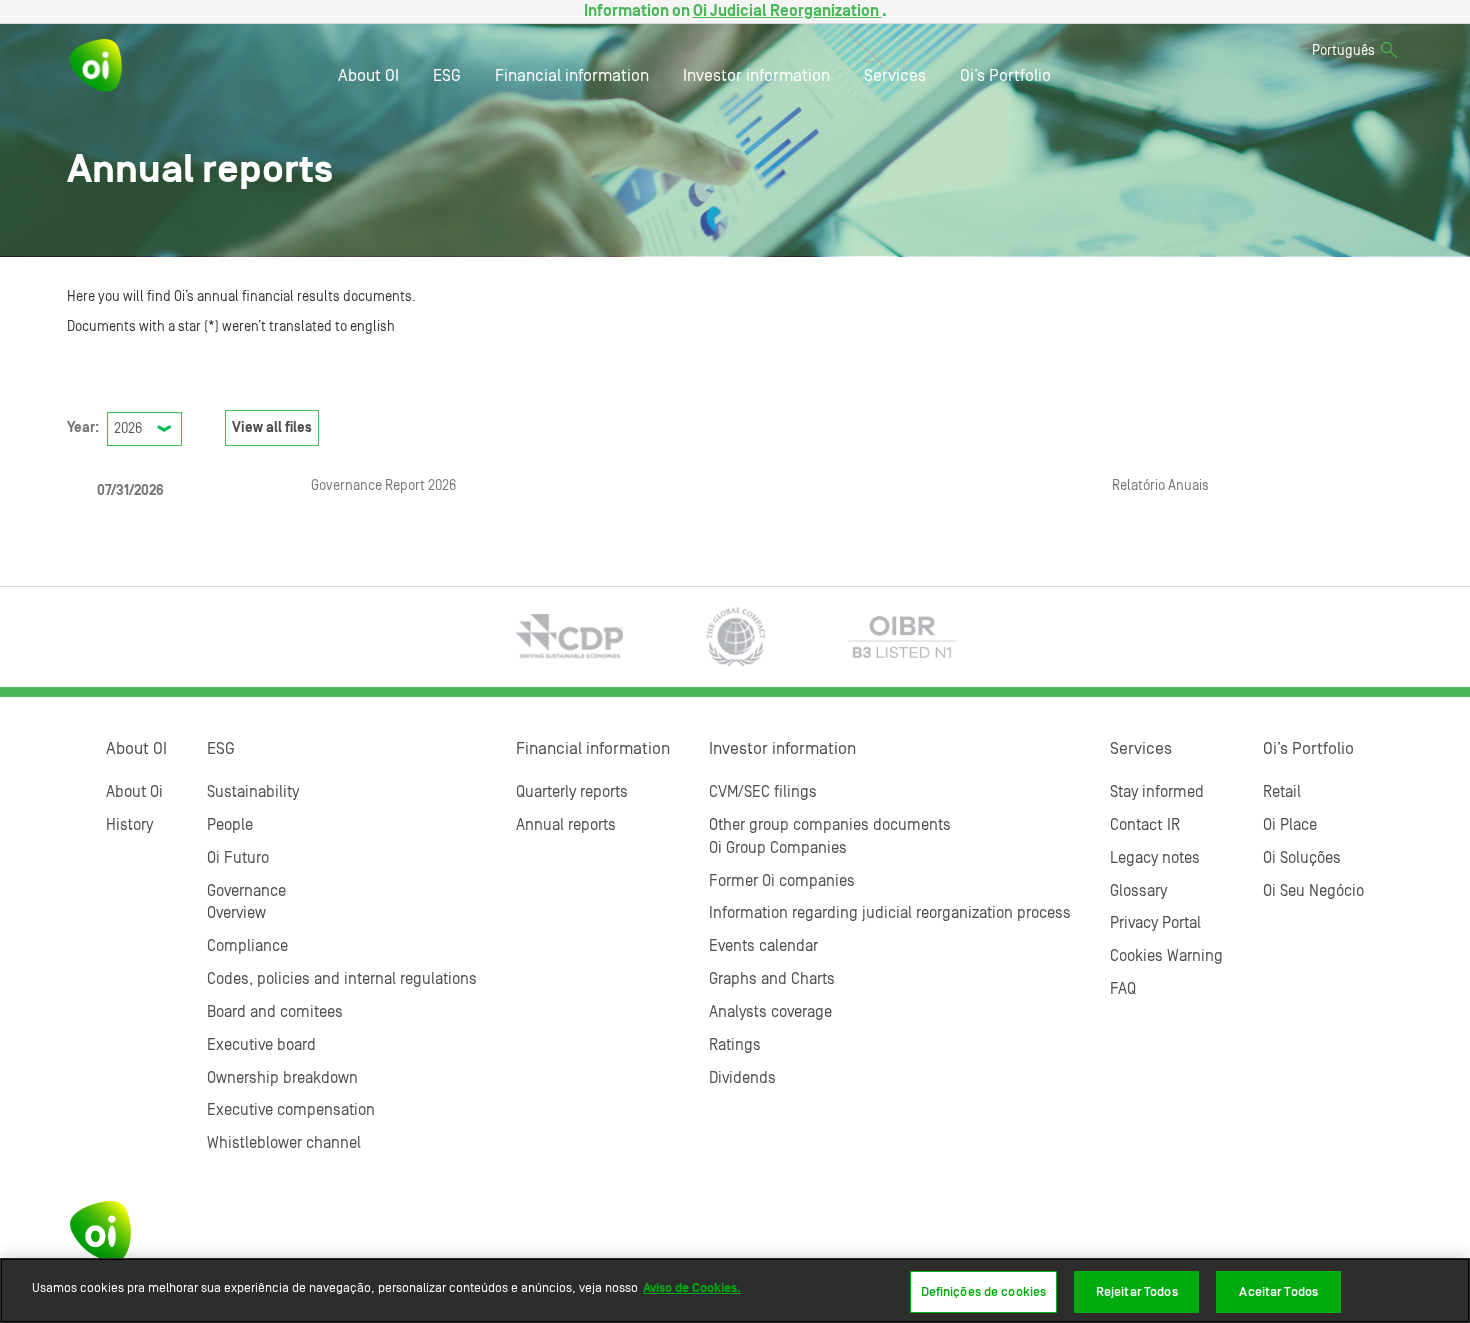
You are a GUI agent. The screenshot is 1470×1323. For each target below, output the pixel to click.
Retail (1282, 792)
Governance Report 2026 (383, 486)
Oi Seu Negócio (1313, 891)
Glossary (1138, 891)
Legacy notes (1155, 858)
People (230, 825)
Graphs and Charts (772, 979)
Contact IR (1145, 825)
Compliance (247, 946)
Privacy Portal (1155, 923)
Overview (236, 913)
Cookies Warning (1166, 956)
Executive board (261, 1045)
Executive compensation (291, 1110)
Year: (83, 428)
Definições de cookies (984, 1291)
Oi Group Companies (778, 848)
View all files (272, 428)
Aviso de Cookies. (692, 1287)
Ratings (735, 1045)
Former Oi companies (782, 881)
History (129, 825)
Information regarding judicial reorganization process (890, 913)
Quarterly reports (572, 792)
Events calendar (763, 946)
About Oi (134, 792)
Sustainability (253, 792)
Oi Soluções (1302, 858)
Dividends (742, 1078)
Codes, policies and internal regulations (342, 979)
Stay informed (1157, 792)
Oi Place (1290, 825)
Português (1343, 51)
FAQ (1123, 989)
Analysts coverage (770, 1012)
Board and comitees (275, 1012)
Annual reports (566, 825)
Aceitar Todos (1278, 1291)
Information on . (735, 11)
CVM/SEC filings (763, 792)
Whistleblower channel (284, 1143)
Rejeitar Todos (1137, 1291)
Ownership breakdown (282, 1078)
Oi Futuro (238, 858)
